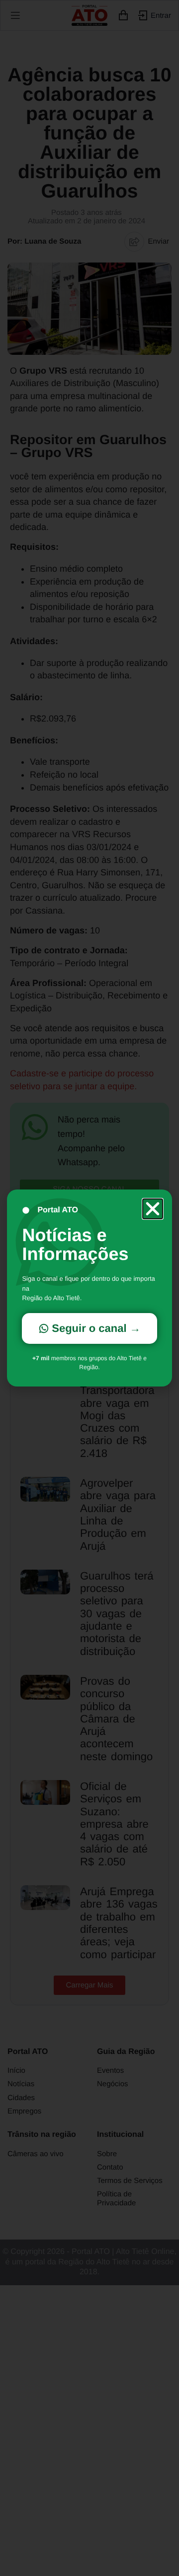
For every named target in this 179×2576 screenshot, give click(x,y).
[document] (89, 1288)
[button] (153, 1209)
